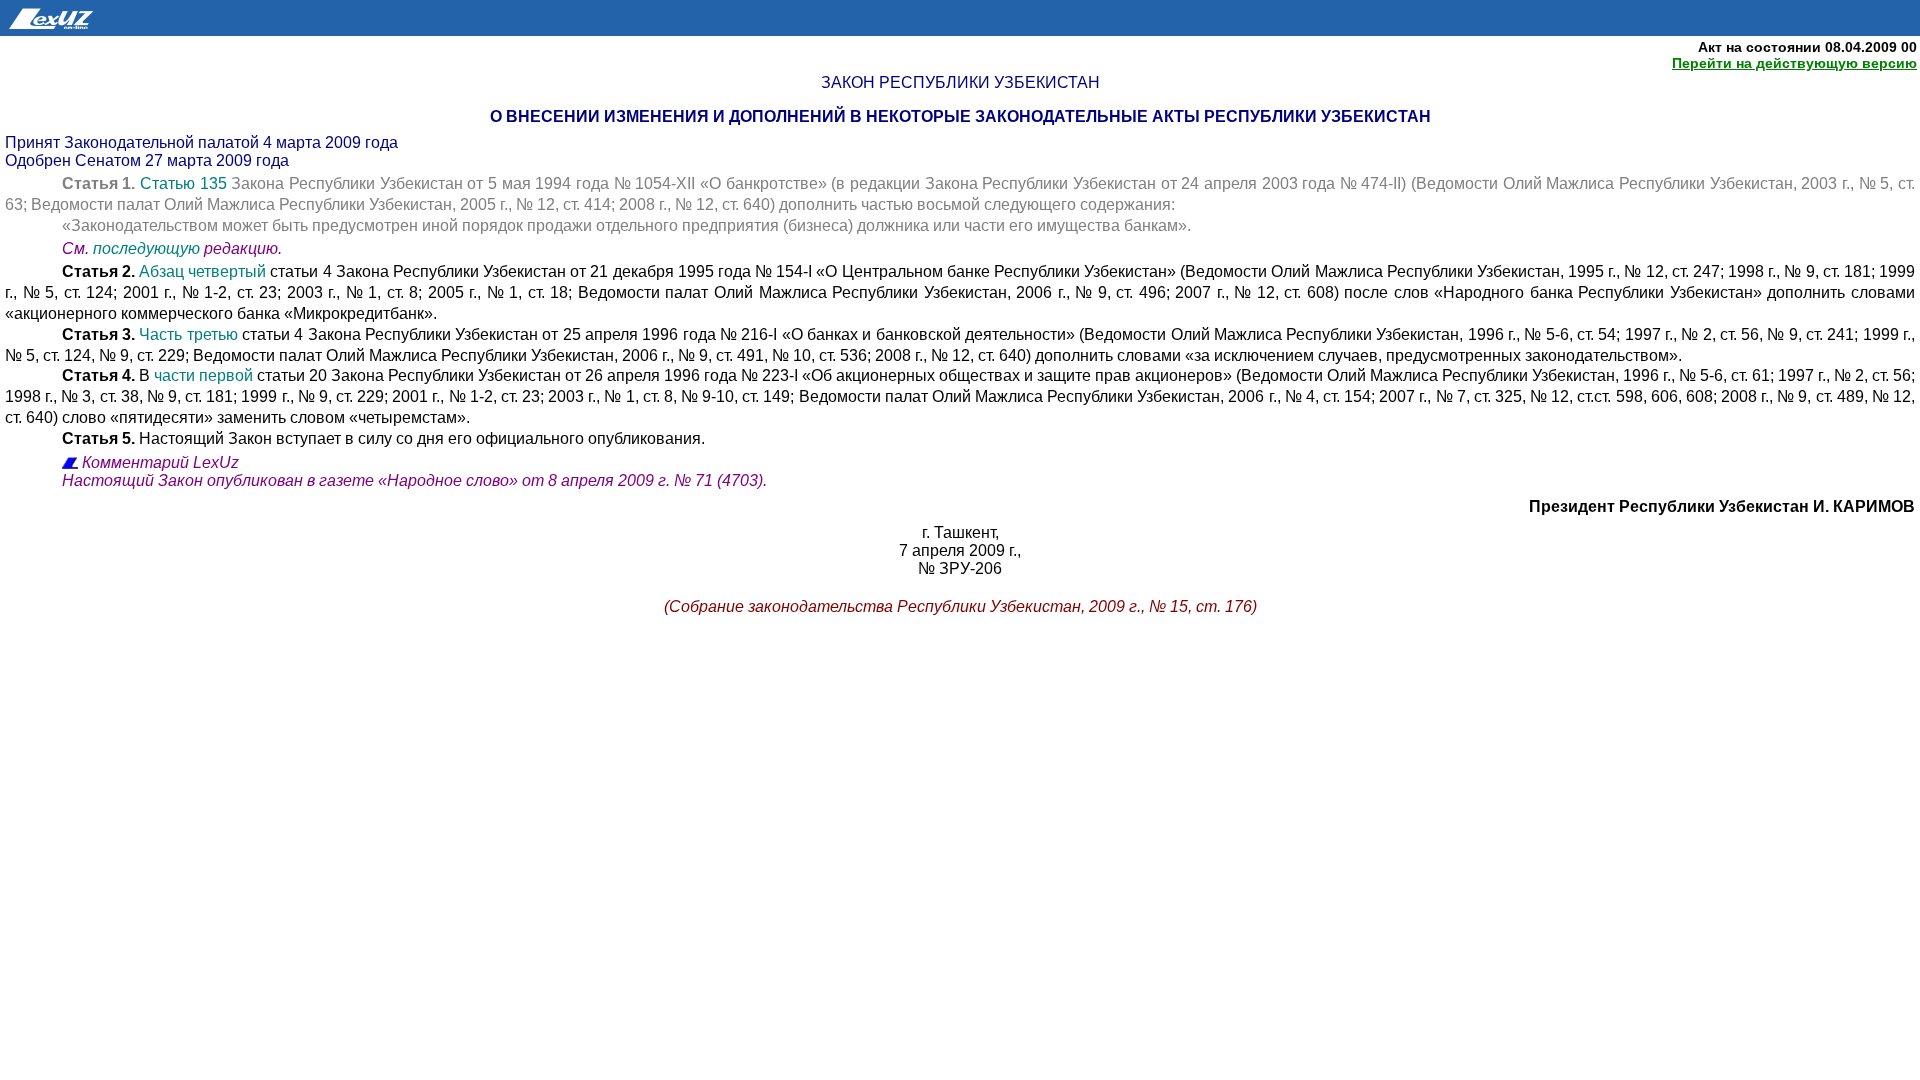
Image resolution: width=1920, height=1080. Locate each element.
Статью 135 (183, 183)
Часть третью (188, 334)
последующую (146, 248)
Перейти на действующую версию (1794, 63)
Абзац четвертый (202, 271)
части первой (203, 375)
